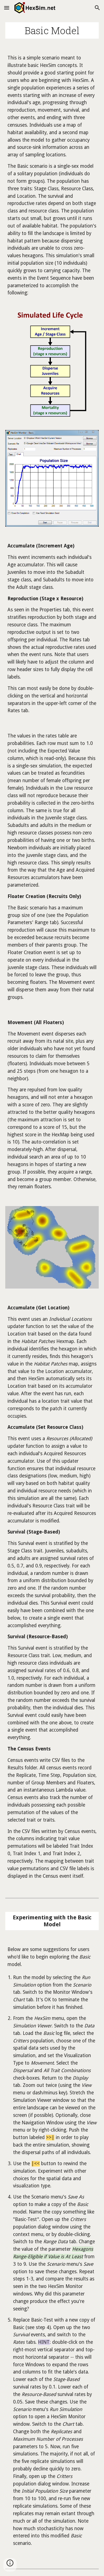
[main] (52, 30)
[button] (7, 8)
